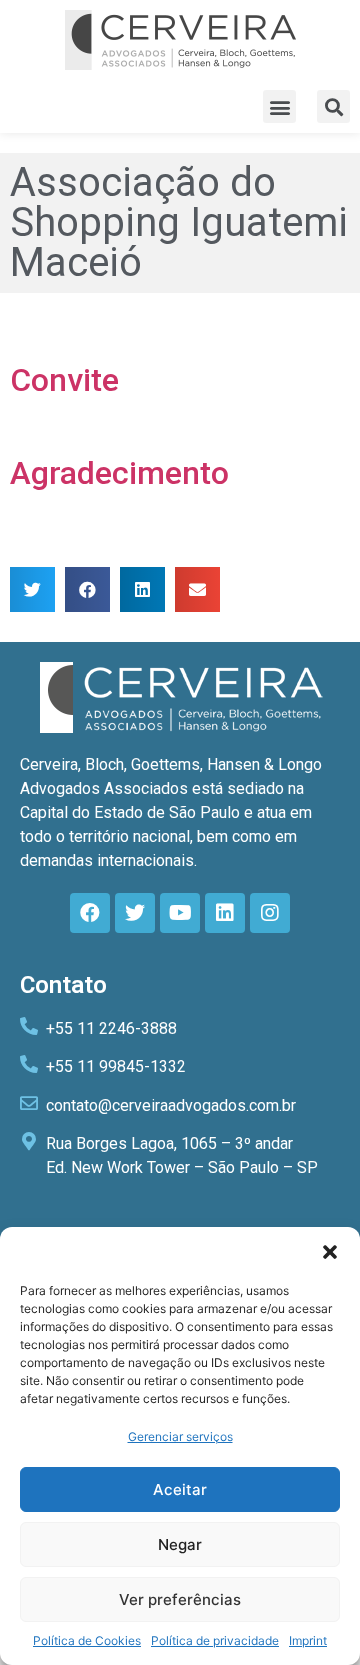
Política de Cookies (87, 1640)
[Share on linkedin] (142, 589)
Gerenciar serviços (180, 1436)
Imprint (308, 1640)
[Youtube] (180, 913)
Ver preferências (180, 1599)
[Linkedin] (225, 913)
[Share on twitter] (32, 589)
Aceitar (180, 1489)
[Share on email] (197, 589)
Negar (180, 1544)
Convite (64, 380)
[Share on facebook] (87, 589)
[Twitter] (135, 913)
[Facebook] (90, 913)
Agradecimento (119, 473)
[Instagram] (270, 913)
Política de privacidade (215, 1640)
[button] (330, 1252)
